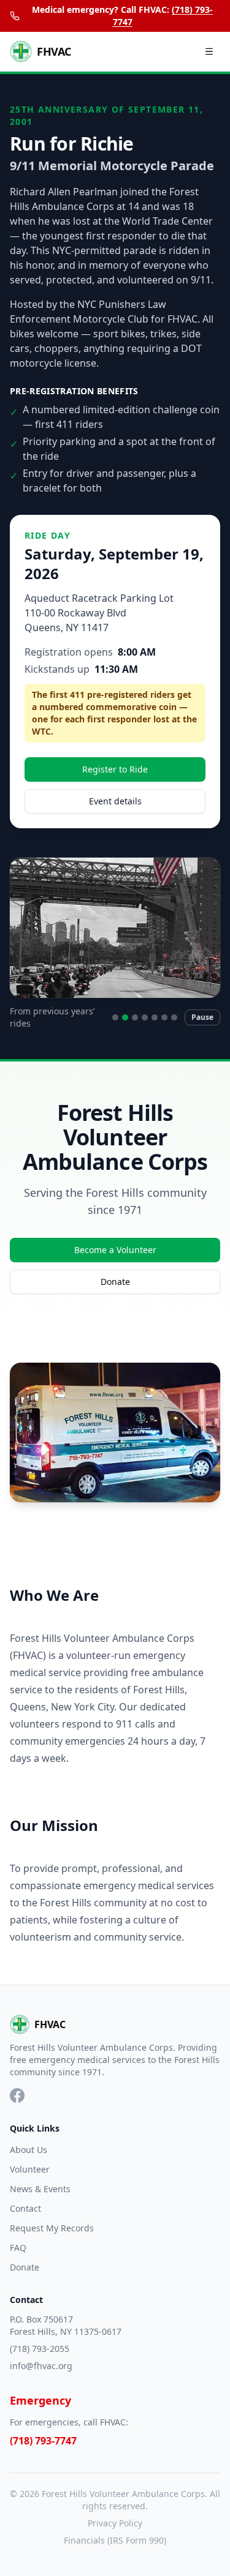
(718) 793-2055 (40, 2349)
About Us (29, 2150)
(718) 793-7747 (43, 2441)
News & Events (40, 2189)
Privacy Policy (115, 2523)
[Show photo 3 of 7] (135, 1017)
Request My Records (52, 2228)
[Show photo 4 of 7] (145, 1017)
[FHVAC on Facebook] (17, 2095)
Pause (202, 1017)
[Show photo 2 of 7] (125, 1017)
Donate (115, 1282)
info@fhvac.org (41, 2366)
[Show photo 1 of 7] (115, 1017)
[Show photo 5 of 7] (155, 1017)
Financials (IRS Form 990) (115, 2540)
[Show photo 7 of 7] (174, 1017)
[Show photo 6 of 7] (164, 1017)
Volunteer (30, 2169)
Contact (25, 2208)
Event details (115, 801)
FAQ (18, 2248)
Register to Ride (115, 769)
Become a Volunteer (115, 1250)
